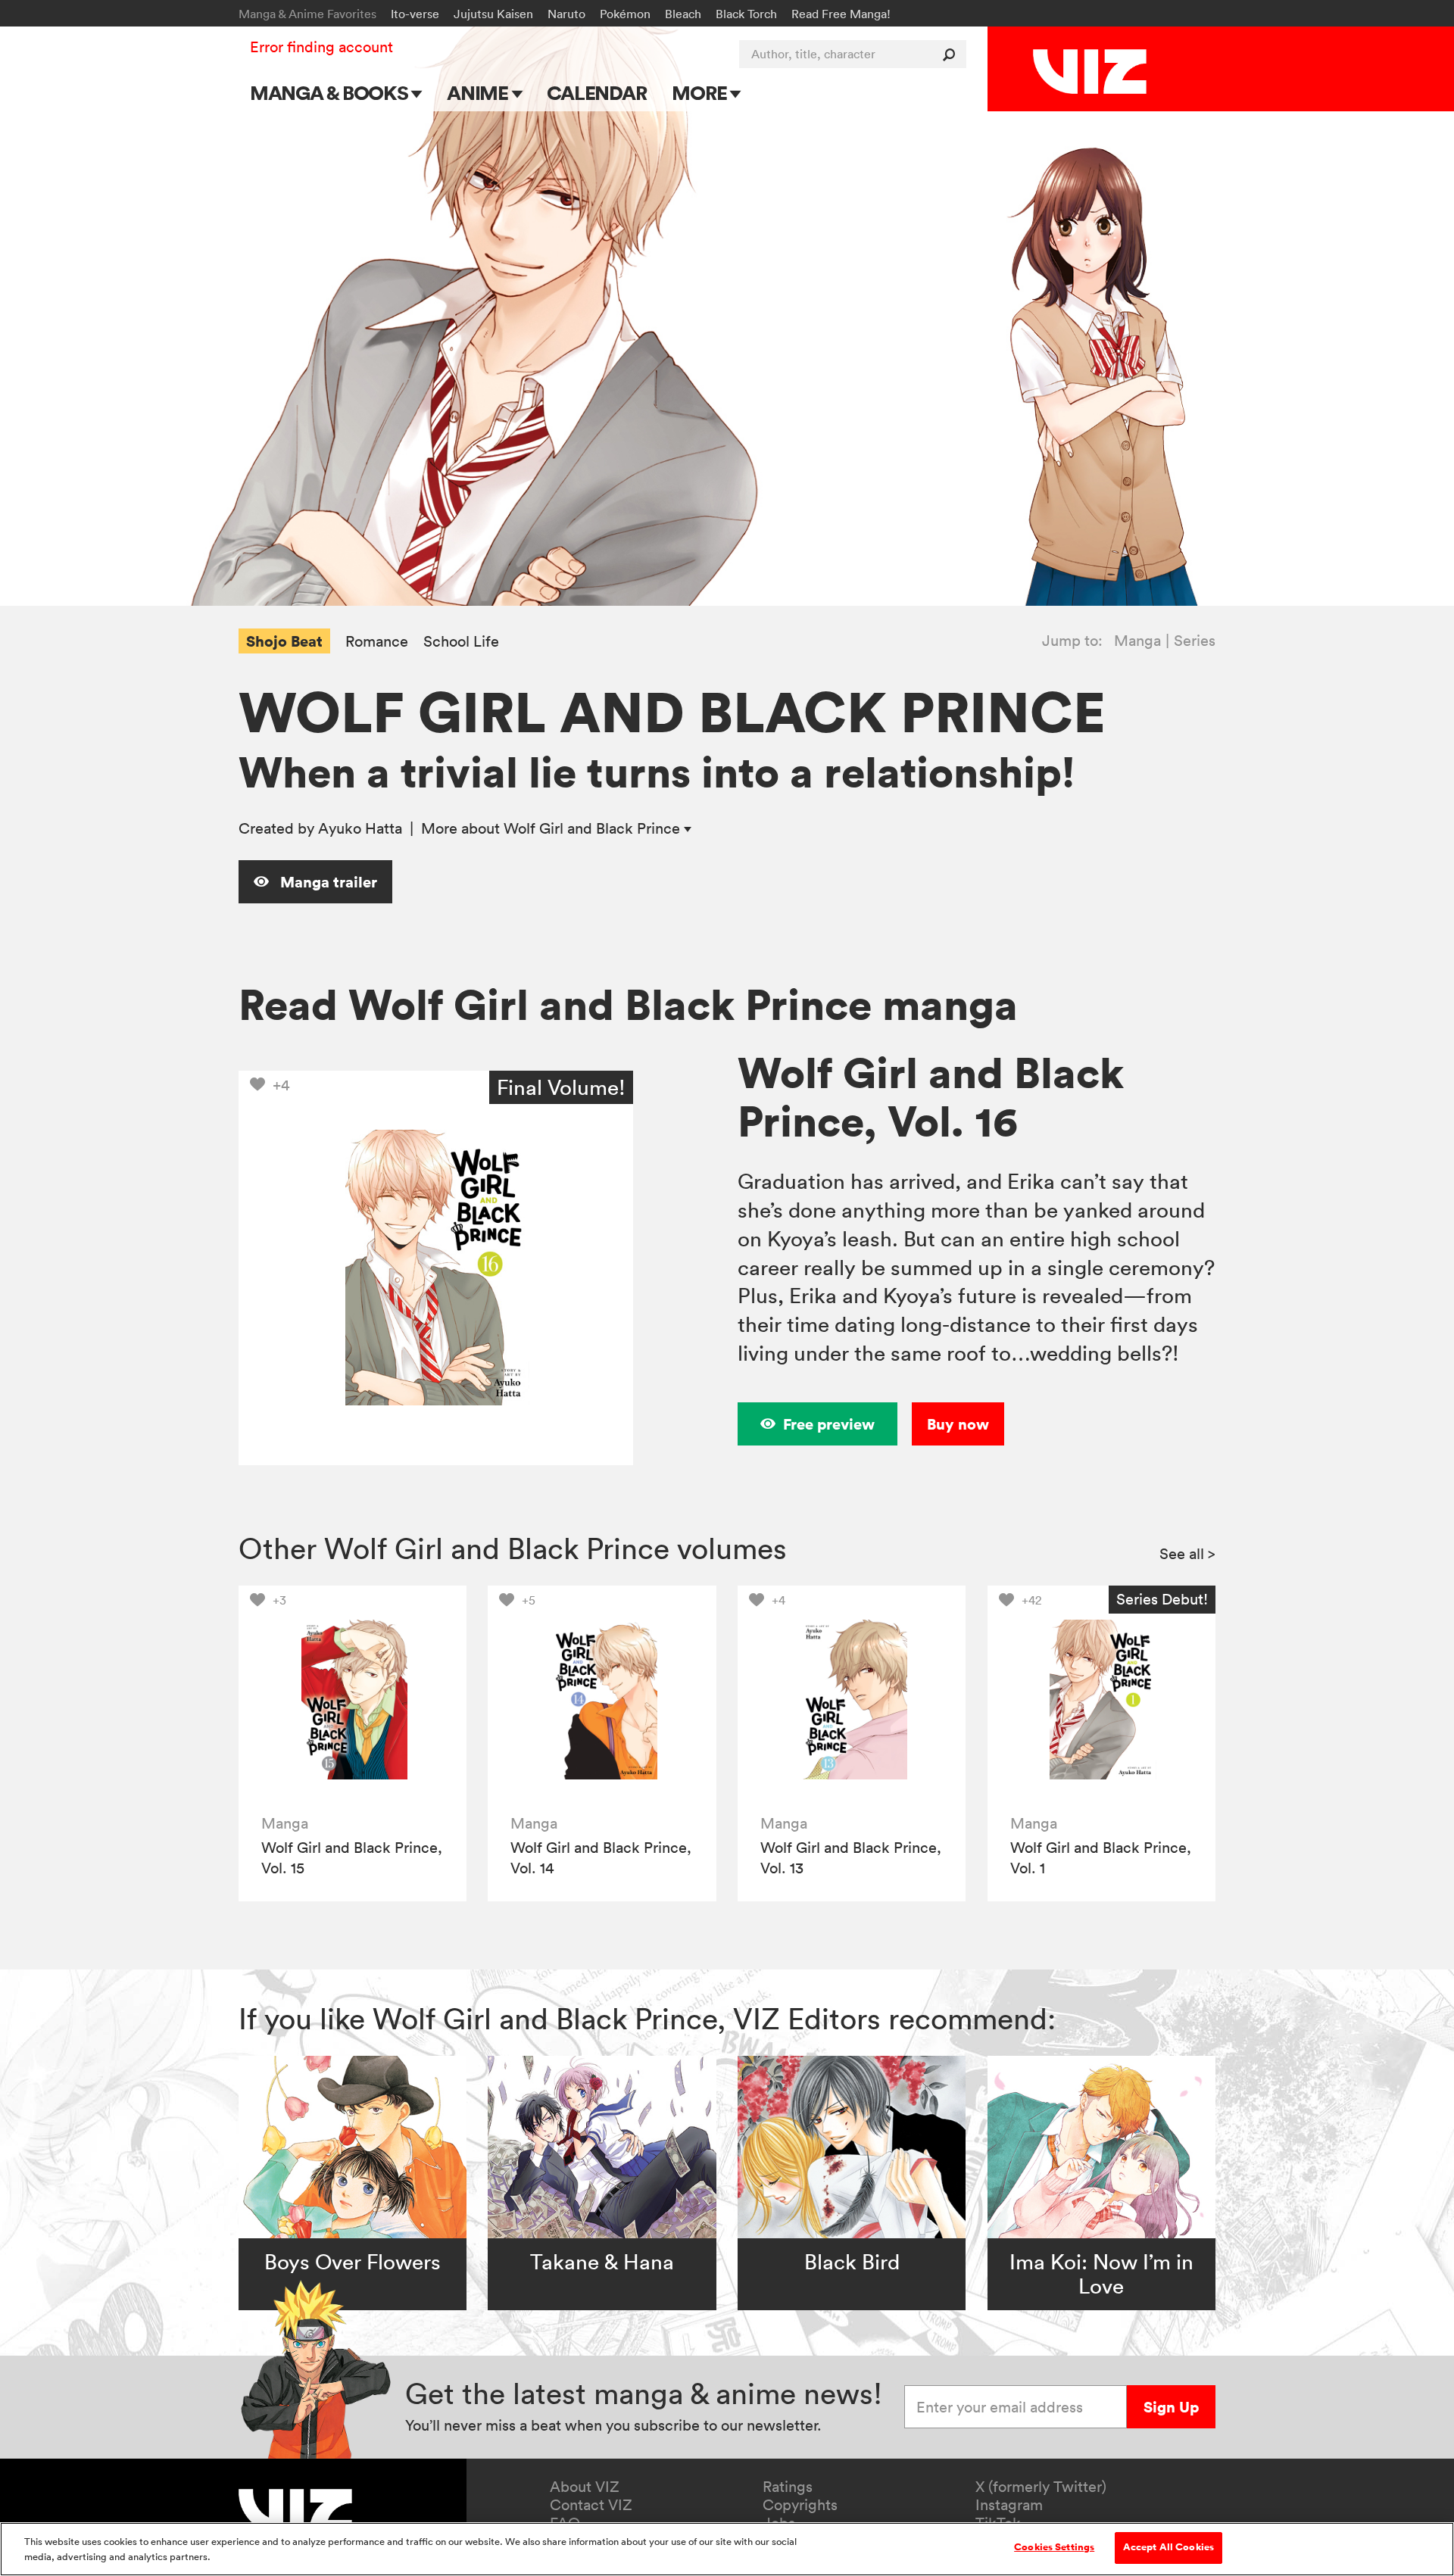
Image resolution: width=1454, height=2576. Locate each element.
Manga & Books (331, 93)
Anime (479, 93)
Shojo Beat (284, 641)
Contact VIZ (591, 2505)
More (701, 93)
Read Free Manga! (841, 14)
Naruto (566, 14)
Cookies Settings (1054, 2547)
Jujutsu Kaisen (493, 14)
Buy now (958, 1424)
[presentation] (353, 1700)
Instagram (1009, 2505)
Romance (377, 642)
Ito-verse (415, 14)
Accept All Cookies (1169, 2547)
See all (1187, 1554)
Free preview (829, 1424)
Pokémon (625, 14)
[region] (727, 2549)
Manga (1137, 641)
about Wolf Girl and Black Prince (552, 828)
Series (1195, 641)
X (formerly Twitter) (1041, 2487)
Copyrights (800, 2505)
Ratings (788, 2487)
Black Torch (746, 14)
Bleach (683, 14)
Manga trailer (327, 882)
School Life (461, 642)
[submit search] (952, 54)
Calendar (596, 93)
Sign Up (1171, 2407)
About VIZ (585, 2487)
